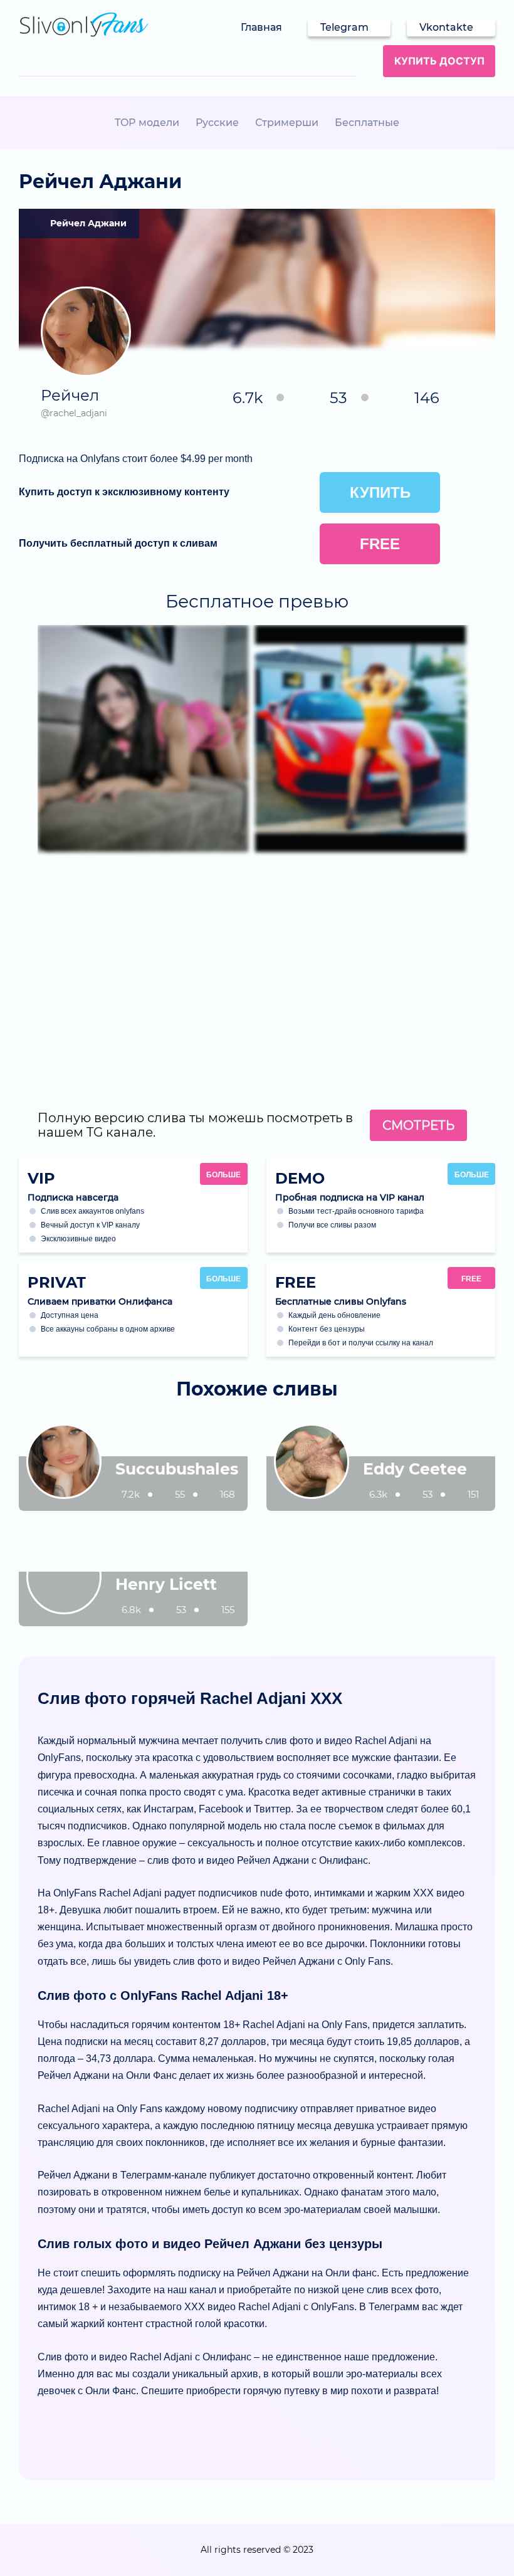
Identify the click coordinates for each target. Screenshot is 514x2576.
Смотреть (418, 1125)
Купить (380, 492)
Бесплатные (367, 123)
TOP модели (147, 123)
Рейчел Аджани (88, 223)
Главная (261, 27)
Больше (223, 1175)
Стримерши (287, 123)
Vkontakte (446, 27)
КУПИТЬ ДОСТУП (439, 61)
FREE (471, 1279)
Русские (217, 123)
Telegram (344, 27)
